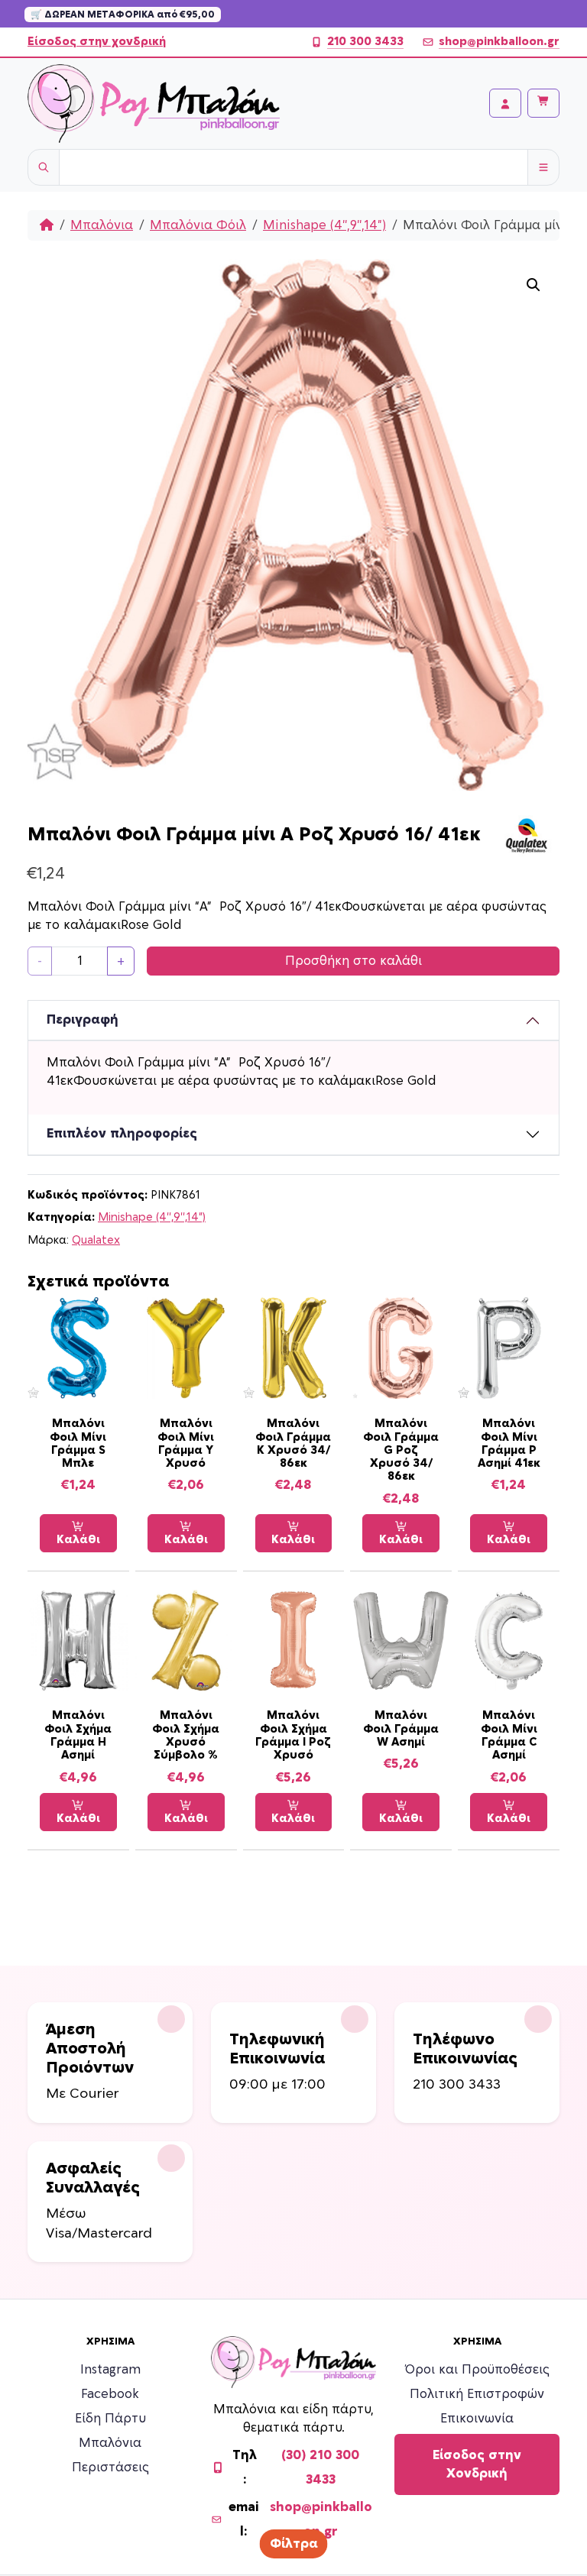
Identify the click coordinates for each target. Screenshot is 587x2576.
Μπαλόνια (102, 225)
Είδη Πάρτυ (110, 2419)
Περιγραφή (83, 1020)
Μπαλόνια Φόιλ (198, 225)
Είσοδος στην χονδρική (97, 42)
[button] (533, 285)
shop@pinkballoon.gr (499, 42)
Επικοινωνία (477, 2419)
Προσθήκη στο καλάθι (353, 961)
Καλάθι (78, 1540)
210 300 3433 (365, 42)
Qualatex (96, 1240)
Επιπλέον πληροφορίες (122, 1134)
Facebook (110, 2394)
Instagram (110, 2370)
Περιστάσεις (110, 2468)
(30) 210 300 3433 (320, 2468)
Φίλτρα (294, 2544)
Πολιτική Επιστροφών (477, 2394)
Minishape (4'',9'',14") (324, 225)
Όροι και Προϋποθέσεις (477, 2370)
